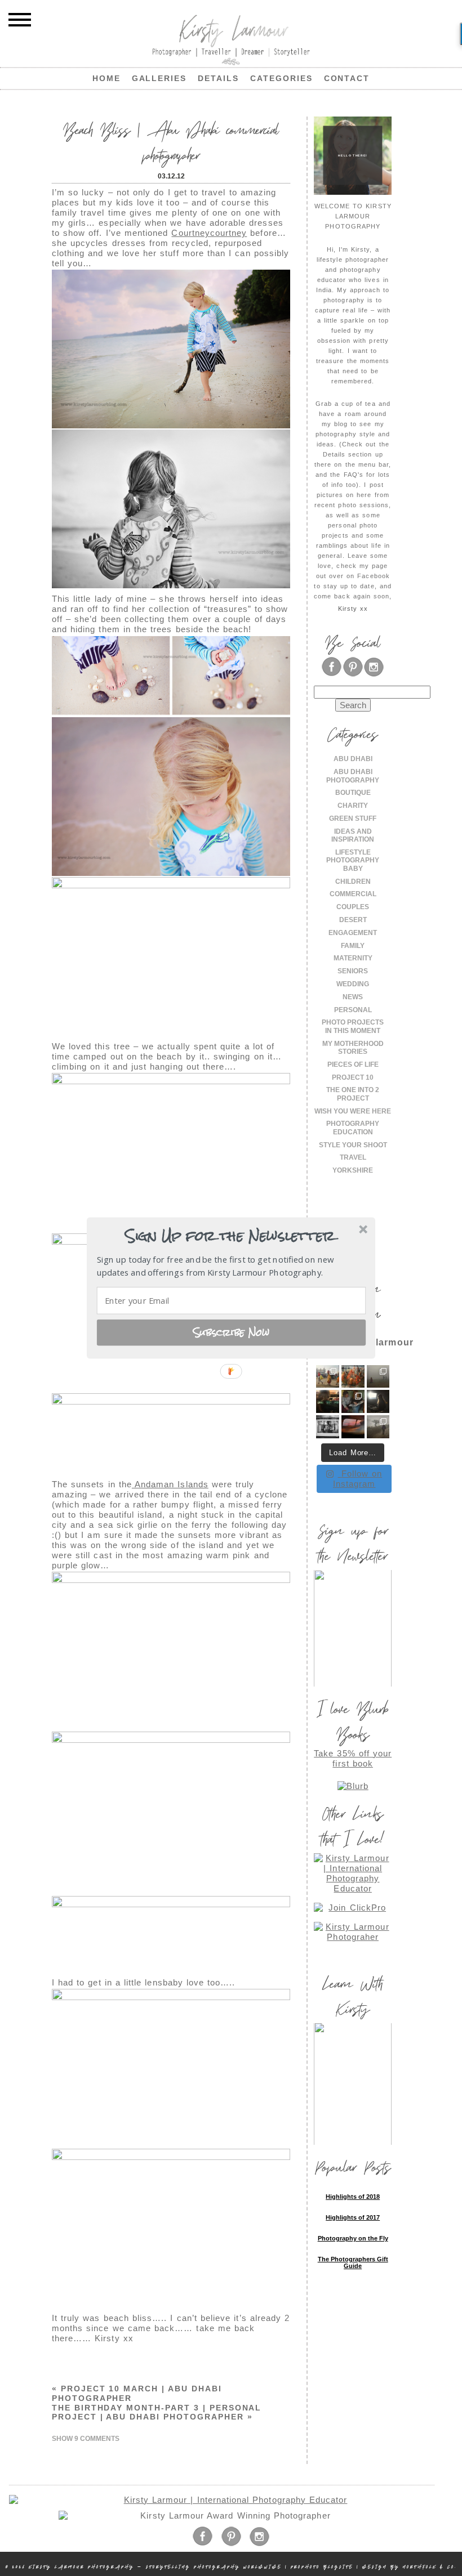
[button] (230, 1236)
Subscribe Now (231, 1332)
